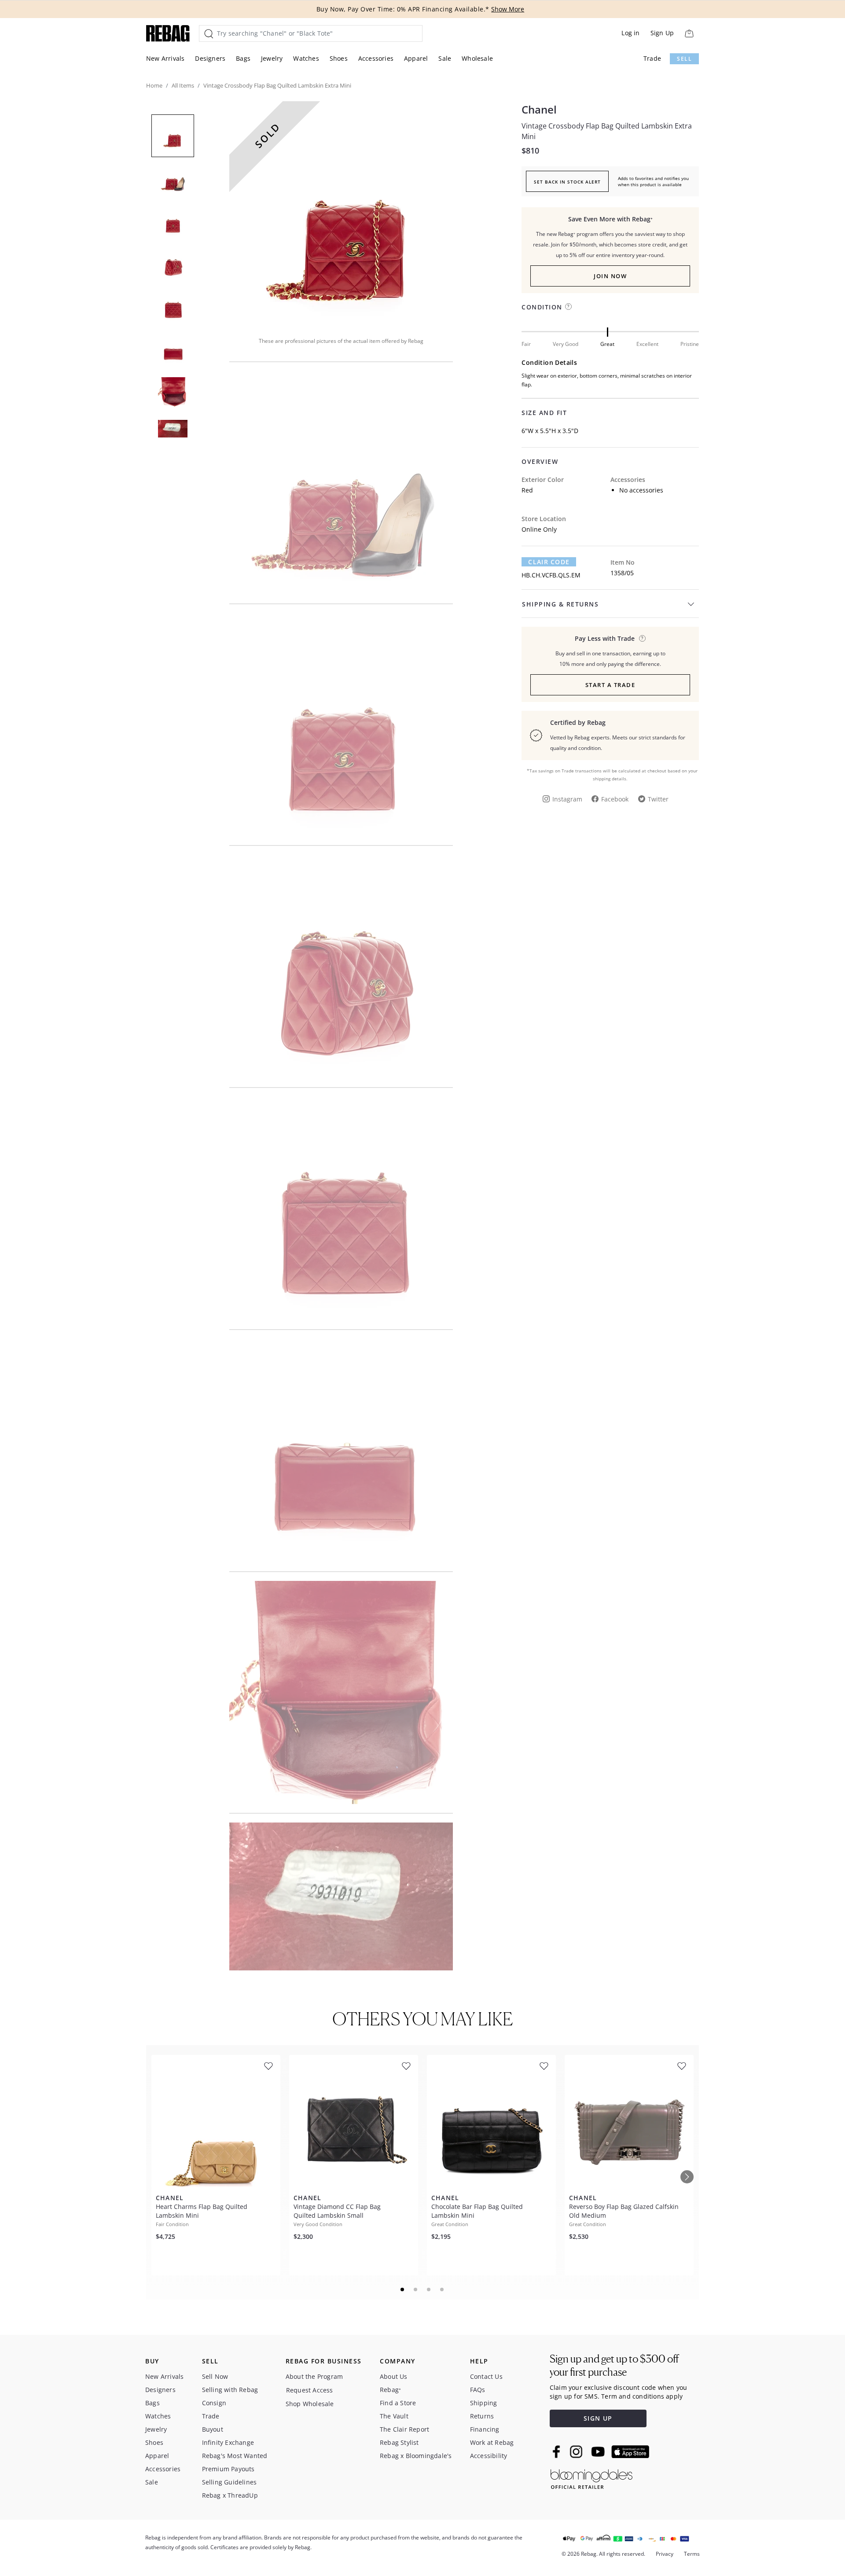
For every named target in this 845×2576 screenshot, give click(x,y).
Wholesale (477, 58)
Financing (485, 2429)
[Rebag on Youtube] (599, 2452)
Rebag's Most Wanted (235, 2456)
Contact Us (486, 2376)
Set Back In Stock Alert (567, 182)
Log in (630, 33)
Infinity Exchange (228, 2442)
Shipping (484, 2403)
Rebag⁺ (390, 2390)
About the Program (314, 2376)
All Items (183, 85)
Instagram (567, 799)
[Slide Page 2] (416, 2289)
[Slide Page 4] (442, 2289)
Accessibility (489, 2456)
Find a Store (398, 2403)
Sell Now (215, 2376)
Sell (684, 59)
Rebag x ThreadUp (230, 2495)
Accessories (376, 58)
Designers (210, 58)
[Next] (687, 2177)
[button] (341, 213)
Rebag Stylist (399, 2442)
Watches (306, 58)
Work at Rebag (492, 2442)
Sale (445, 58)
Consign (214, 2403)
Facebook (615, 799)
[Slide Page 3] (429, 2289)
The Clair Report (404, 2429)
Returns (482, 2416)
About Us (394, 2376)
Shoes (339, 58)
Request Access (310, 2390)
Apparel (416, 58)
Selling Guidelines (230, 2482)
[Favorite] (268, 2066)
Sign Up (662, 33)
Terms (692, 2554)
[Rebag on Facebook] (557, 2451)
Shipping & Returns (560, 604)
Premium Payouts (228, 2469)
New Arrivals (165, 58)
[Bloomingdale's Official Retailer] (591, 2478)
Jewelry (272, 58)
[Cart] (689, 33)
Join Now (610, 276)
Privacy (665, 2554)
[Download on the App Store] (630, 2452)
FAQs (478, 2390)
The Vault (394, 2416)
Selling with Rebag (230, 2390)
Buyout (213, 2429)
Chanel (539, 110)
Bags (243, 58)
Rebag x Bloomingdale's (416, 2456)
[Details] (642, 638)
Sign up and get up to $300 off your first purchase (614, 2365)
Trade (652, 58)
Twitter (658, 799)
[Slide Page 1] (403, 2289)
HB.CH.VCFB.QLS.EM (551, 575)
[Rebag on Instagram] (576, 2451)
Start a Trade (610, 685)
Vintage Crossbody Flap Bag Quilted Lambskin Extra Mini (607, 131)
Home (154, 85)
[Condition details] (568, 307)
